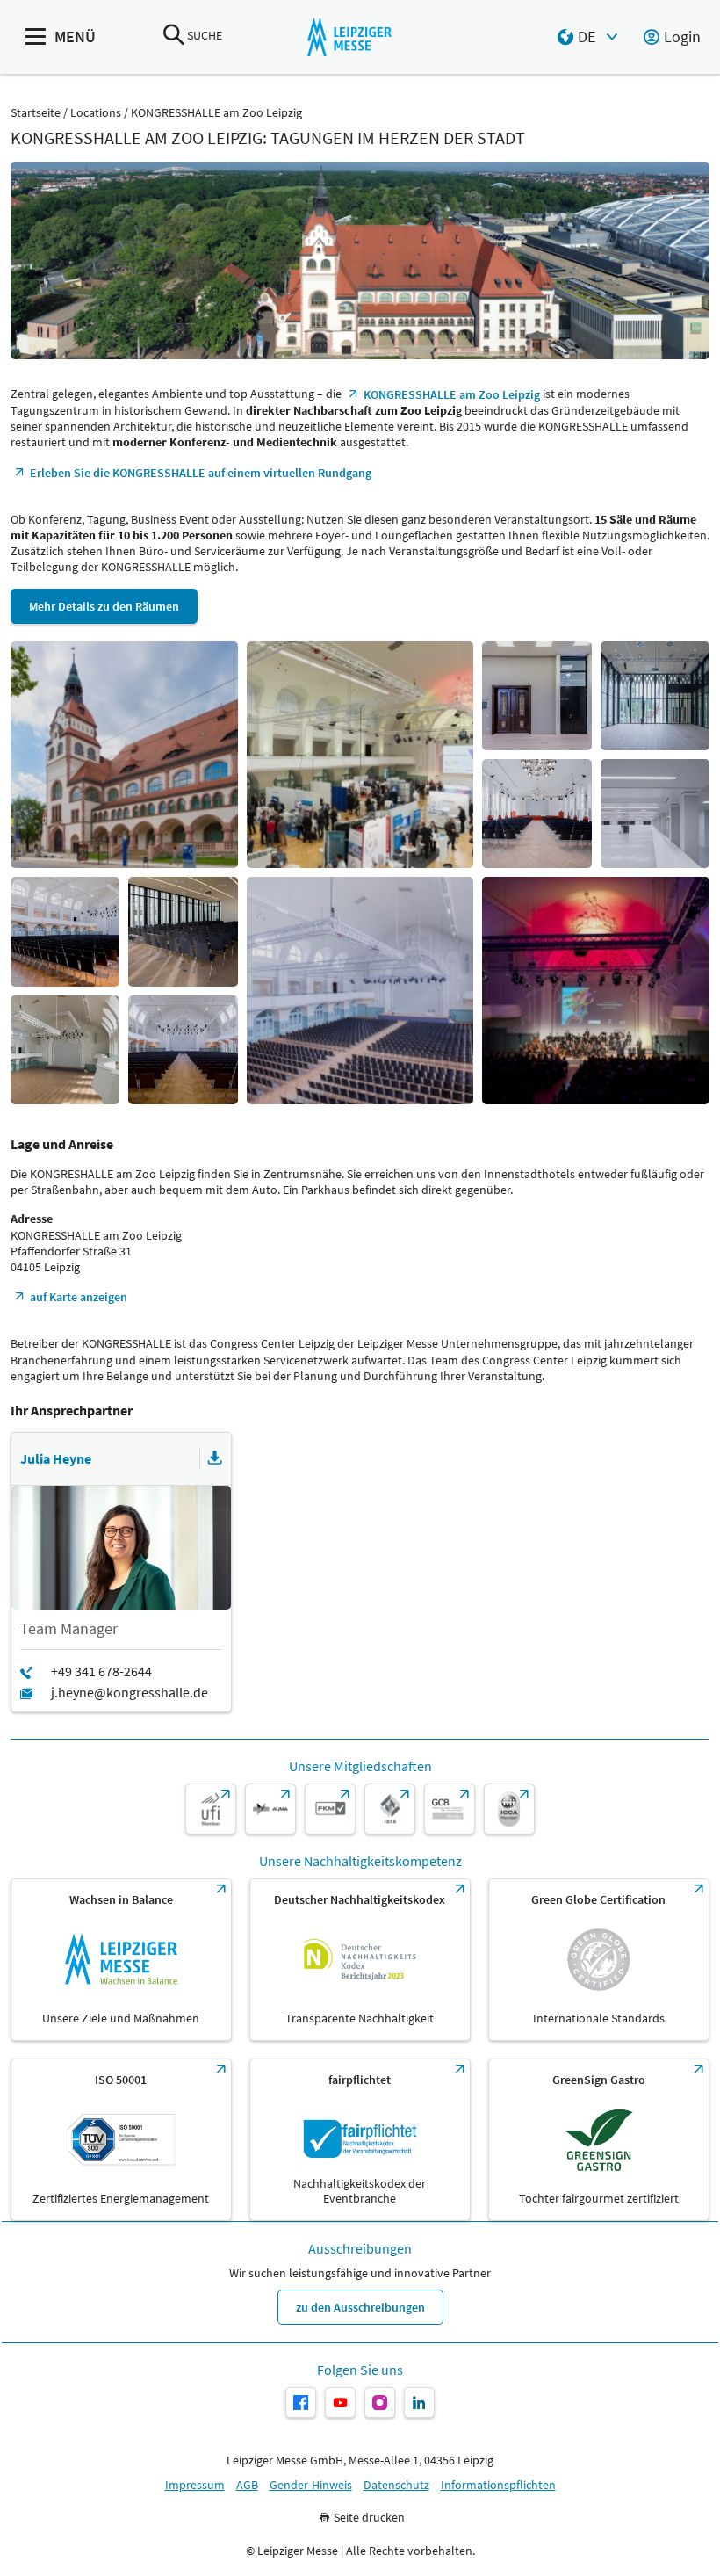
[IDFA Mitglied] (390, 1809)
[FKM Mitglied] (330, 1809)
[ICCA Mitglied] (509, 1809)
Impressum (195, 2485)
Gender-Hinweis (311, 2485)
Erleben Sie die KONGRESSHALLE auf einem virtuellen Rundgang (201, 473)
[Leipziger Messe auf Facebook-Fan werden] (301, 2402)
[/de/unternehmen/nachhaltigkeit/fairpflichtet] (360, 2140)
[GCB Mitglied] (450, 1809)
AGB (247, 2485)
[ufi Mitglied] (211, 1809)
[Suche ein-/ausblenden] (174, 36)
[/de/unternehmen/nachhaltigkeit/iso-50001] (121, 2140)
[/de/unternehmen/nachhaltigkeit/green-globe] (599, 1960)
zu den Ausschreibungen (360, 2307)
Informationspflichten (498, 2485)
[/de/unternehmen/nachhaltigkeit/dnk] (360, 1960)
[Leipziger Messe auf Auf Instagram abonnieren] (380, 2402)
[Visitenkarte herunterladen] (215, 1458)
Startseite (36, 113)
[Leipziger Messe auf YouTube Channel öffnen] (340, 2402)
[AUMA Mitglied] (270, 1809)
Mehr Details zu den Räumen (104, 606)
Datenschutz (396, 2485)
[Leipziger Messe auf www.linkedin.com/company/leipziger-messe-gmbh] (419, 2402)
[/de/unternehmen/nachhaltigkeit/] (121, 1960)
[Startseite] (349, 37)
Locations (96, 113)
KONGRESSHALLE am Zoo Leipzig (216, 113)
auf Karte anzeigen (79, 1297)
